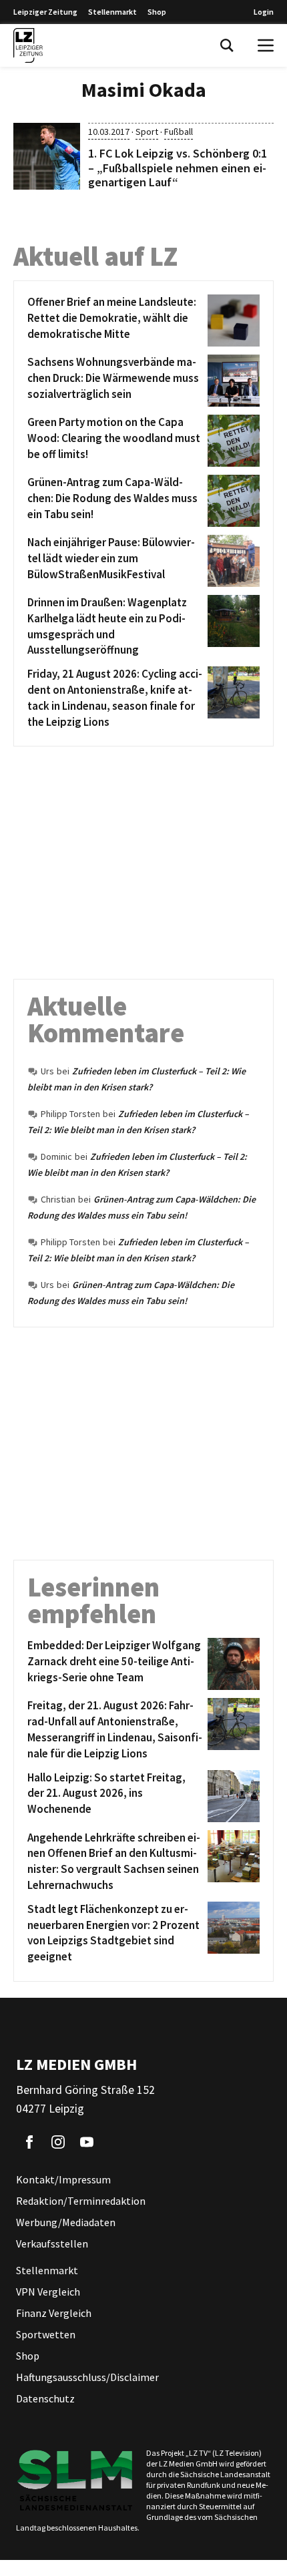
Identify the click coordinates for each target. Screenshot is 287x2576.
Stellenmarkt (112, 12)
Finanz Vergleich (54, 2313)
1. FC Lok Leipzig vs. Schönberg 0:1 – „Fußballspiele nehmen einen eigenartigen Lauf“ (178, 168)
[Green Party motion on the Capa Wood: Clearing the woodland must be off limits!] (231, 441)
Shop (157, 12)
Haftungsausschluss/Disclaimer (87, 2377)
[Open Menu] (266, 45)
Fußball (179, 132)
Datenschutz (45, 2398)
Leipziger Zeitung (45, 12)
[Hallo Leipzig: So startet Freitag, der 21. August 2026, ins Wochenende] (231, 1796)
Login (264, 12)
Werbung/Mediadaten (66, 2222)
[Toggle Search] (227, 45)
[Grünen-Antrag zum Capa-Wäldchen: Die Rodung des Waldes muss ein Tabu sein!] (231, 501)
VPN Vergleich (48, 2292)
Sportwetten (46, 2334)
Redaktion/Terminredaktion (81, 2201)
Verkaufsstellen (52, 2243)
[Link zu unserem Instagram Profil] (58, 2142)
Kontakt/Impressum (63, 2179)
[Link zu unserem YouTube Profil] (87, 2142)
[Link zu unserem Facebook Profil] (29, 2142)
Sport (147, 132)
